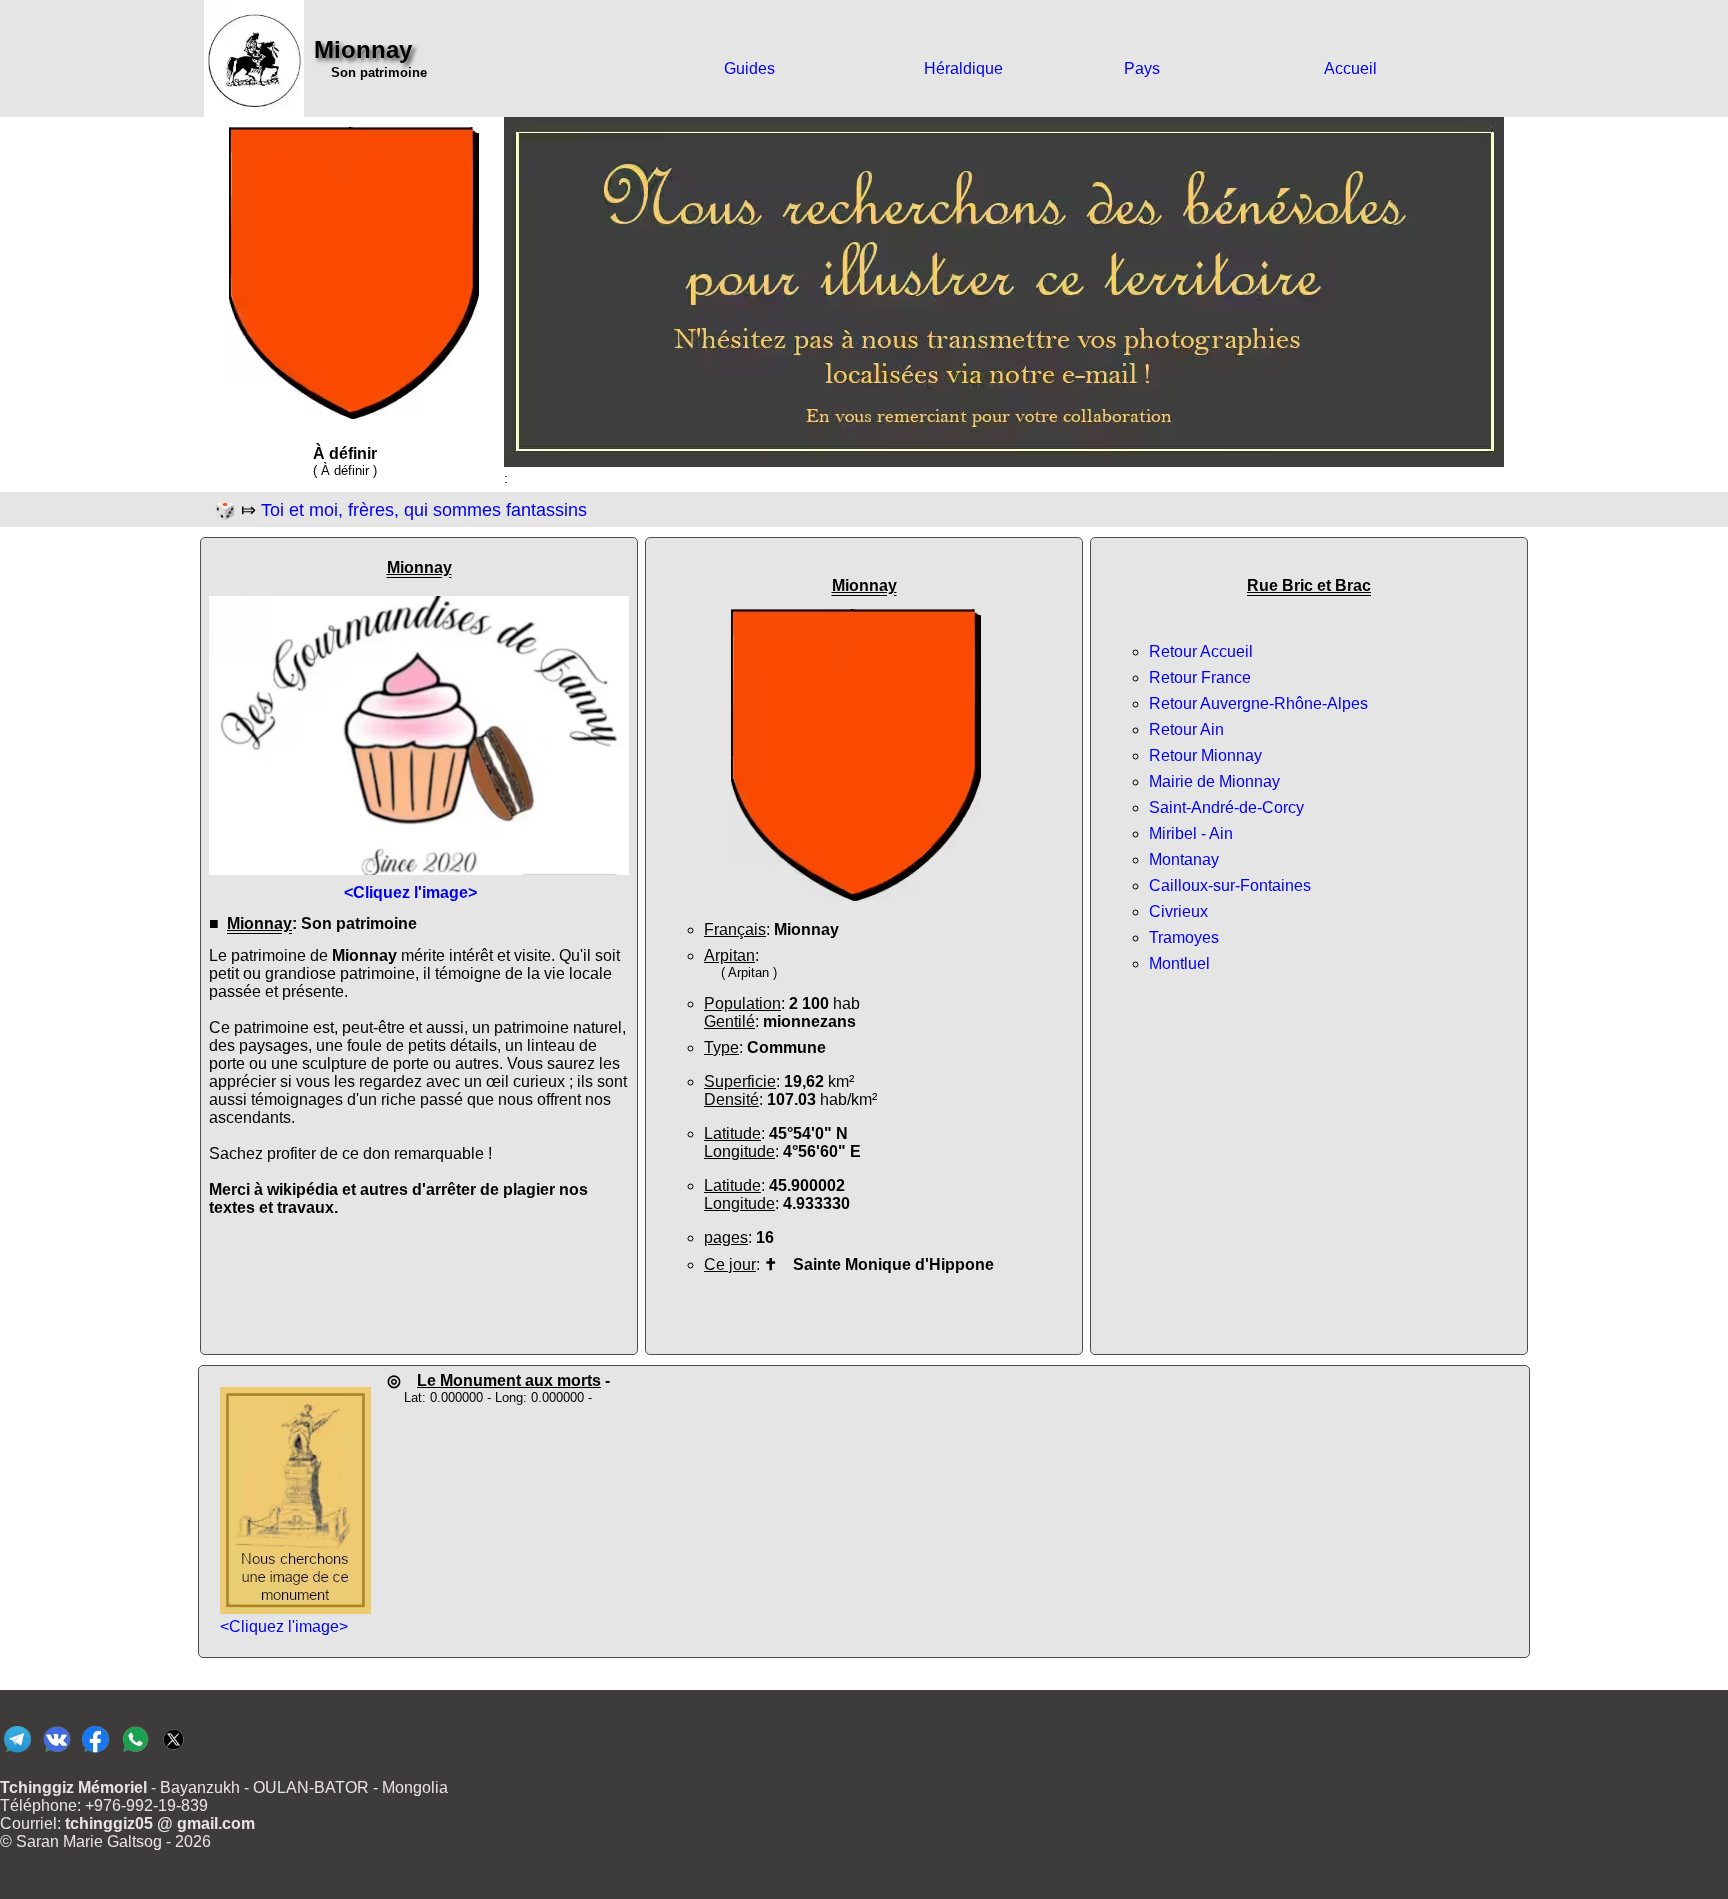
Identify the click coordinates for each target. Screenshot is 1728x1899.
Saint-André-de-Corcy (1226, 807)
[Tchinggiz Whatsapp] (134, 1751)
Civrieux (1178, 911)
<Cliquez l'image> (284, 1626)
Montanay (1184, 859)
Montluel (1179, 963)
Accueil (1350, 68)
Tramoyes (1184, 937)
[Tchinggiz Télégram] (17, 1751)
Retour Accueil (1201, 651)
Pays (1142, 68)
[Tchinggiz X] (173, 1751)
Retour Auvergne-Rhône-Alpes (1258, 703)
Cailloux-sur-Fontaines (1230, 885)
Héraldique (963, 68)
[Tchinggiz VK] (56, 1751)
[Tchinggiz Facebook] (95, 1751)
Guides (749, 68)
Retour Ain (1186, 729)
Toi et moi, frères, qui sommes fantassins (424, 510)
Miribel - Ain (1191, 833)
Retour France (1200, 677)
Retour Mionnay (1205, 755)
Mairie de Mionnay (1214, 781)
